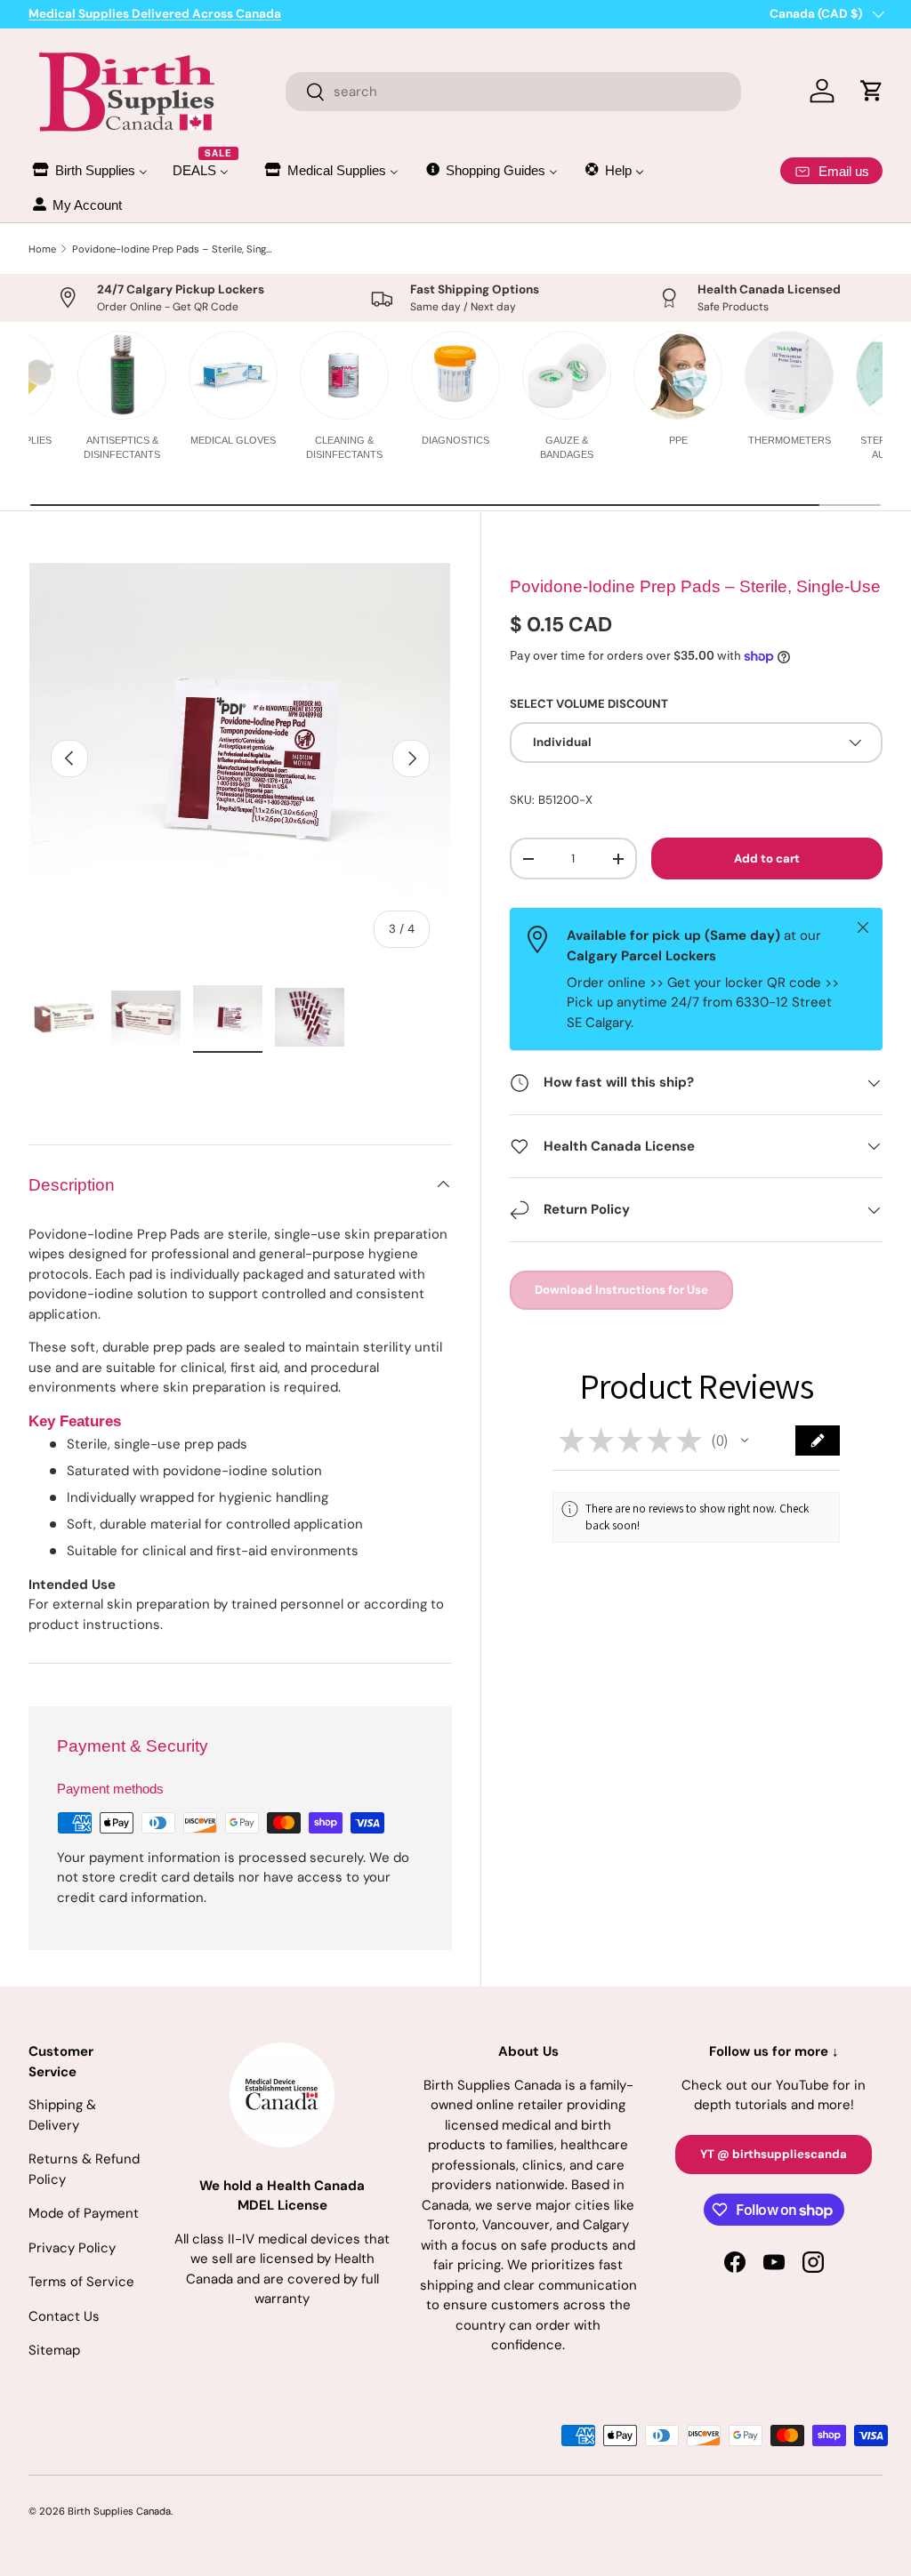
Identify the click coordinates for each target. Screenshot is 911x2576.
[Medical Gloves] (233, 375)
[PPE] (678, 375)
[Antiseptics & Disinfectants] (122, 375)
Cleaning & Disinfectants (344, 447)
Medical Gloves (233, 440)
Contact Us (64, 2316)
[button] (745, 1440)
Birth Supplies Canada (119, 2511)
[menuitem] (89, 170)
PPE (678, 440)
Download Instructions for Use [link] (621, 1290)
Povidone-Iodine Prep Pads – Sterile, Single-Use (172, 249)
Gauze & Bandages (567, 447)
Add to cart (767, 859)
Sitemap (54, 2350)
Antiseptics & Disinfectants (122, 447)
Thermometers (790, 440)
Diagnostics (455, 440)
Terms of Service (81, 2282)
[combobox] (514, 92)
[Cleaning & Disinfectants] (344, 375)
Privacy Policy (72, 2248)
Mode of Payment (84, 2213)
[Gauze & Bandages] (567, 375)
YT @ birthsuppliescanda (774, 2154)
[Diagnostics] (455, 375)
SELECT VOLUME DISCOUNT (589, 704)
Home (42, 249)
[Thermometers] (789, 375)
